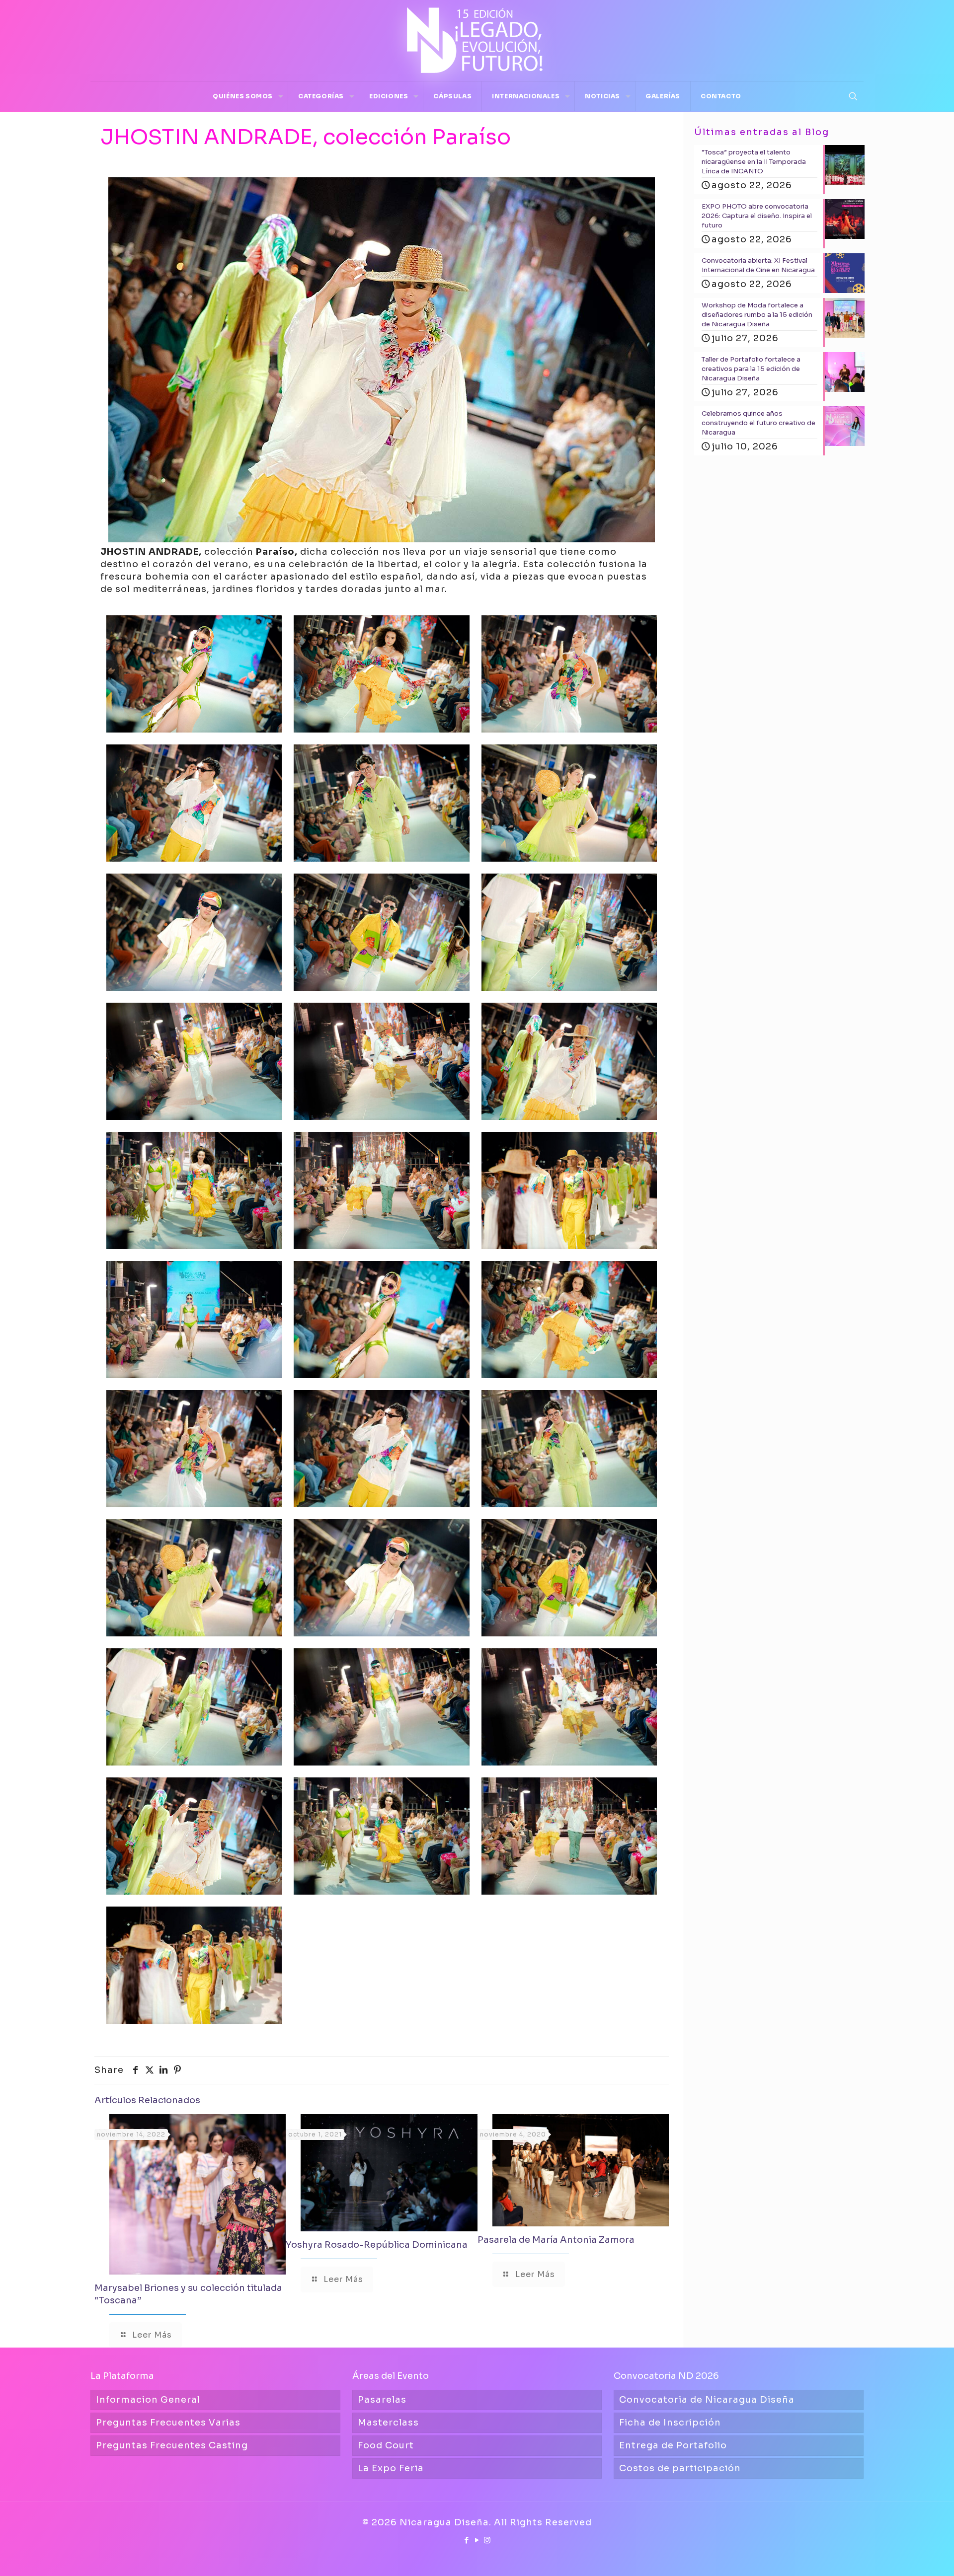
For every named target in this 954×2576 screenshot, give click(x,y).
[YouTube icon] (477, 2540)
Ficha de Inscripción (670, 2423)
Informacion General (148, 2400)
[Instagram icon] (488, 2540)
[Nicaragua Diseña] (477, 40)
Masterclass (388, 2423)
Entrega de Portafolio (673, 2445)
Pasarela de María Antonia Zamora (556, 2240)
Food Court (386, 2445)
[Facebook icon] (467, 2540)
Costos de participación (680, 2468)
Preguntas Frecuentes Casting (172, 2445)
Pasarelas (382, 2400)
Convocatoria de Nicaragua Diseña (707, 2400)
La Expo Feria (391, 2468)
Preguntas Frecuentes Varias (168, 2423)
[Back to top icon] (906, 2556)
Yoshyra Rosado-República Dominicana (377, 2245)
